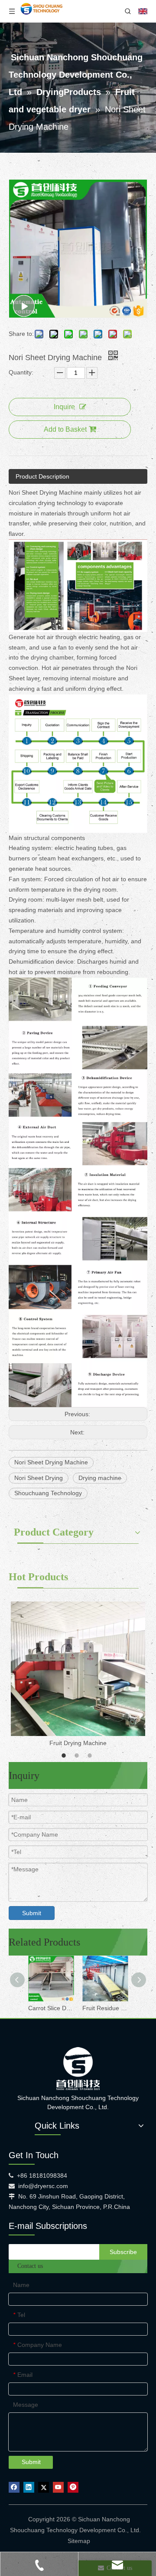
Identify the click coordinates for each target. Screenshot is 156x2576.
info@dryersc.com (43, 2186)
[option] (78, 1675)
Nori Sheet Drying (39, 1478)
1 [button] (65, 1756)
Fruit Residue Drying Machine (105, 2008)
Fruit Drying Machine (78, 1743)
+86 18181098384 (42, 2176)
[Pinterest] (73, 2487)
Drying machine (100, 1478)
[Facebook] (14, 2487)
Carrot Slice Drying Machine (51, 2008)
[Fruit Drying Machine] (78, 1669)
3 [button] (91, 1756)
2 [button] (78, 1756)
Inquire (64, 407)
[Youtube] (58, 2487)
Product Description (42, 476)
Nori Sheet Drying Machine (51, 1462)
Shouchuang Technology (48, 1493)
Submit (32, 1913)
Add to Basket (65, 429)
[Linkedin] (29, 2487)
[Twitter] (44, 2487)
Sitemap (79, 2541)
